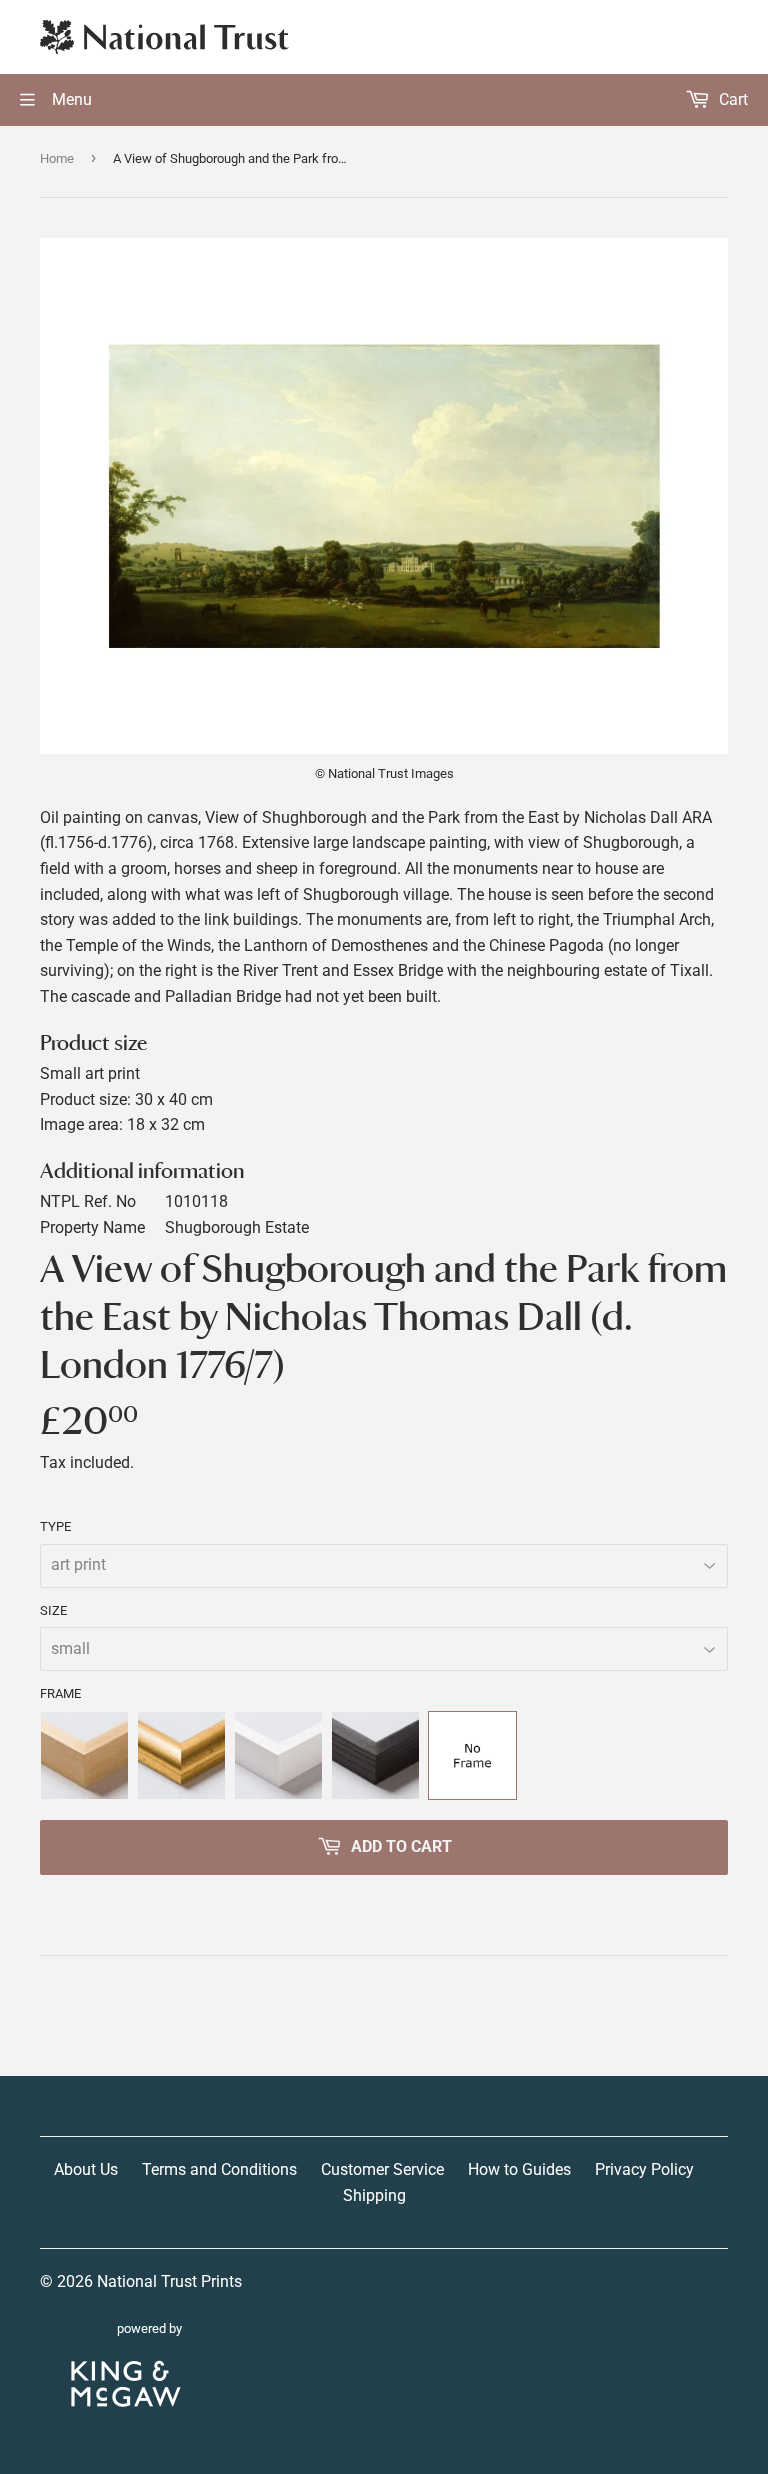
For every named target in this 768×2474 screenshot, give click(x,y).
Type (55, 1526)
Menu (70, 99)
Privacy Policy (644, 2169)
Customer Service (382, 2169)
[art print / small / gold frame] (181, 1755)
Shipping (374, 2195)
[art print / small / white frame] (278, 1755)
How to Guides (519, 2169)
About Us (86, 2169)
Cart (731, 99)
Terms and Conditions (219, 2169)
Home (57, 158)
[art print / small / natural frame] (84, 1755)
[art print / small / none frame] (472, 1755)
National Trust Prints (169, 2281)
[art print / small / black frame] (375, 1755)
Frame (60, 1693)
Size (53, 1610)
